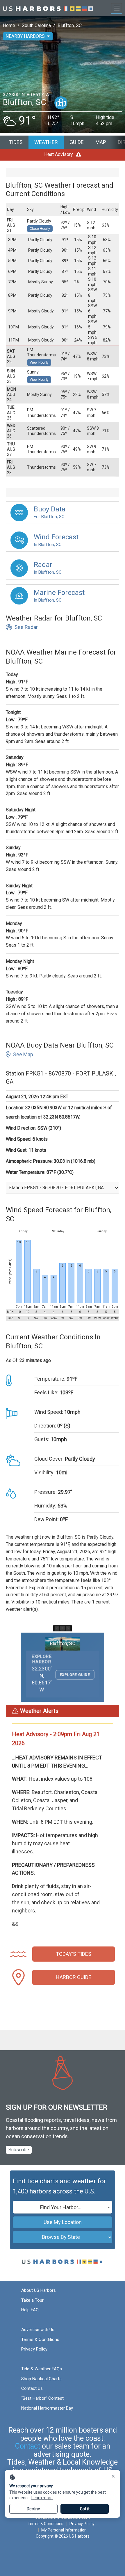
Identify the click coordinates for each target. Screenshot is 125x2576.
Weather (46, 142)
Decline (33, 2509)
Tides (16, 142)
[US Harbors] (48, 8)
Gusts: (42, 1439)
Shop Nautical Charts (41, 2379)
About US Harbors (39, 2290)
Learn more (42, 2498)
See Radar (26, 627)
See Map (23, 1054)
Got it (85, 2509)
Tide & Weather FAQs (42, 2369)
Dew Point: (47, 1519)
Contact (28, 2446)
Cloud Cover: (49, 1459)
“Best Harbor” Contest (42, 2398)
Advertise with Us (38, 2330)
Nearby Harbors (25, 36)
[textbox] (63, 2207)
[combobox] (63, 2207)
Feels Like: (46, 1392)
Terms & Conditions (40, 2339)
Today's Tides (74, 1954)
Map (101, 142)
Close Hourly (40, 229)
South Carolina (36, 25)
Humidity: (45, 1506)
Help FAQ (30, 2310)
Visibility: (44, 1472)
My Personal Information (64, 2530)
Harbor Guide (74, 1977)
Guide (77, 142)
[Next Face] (68, 1628)
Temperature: (50, 1379)
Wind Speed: (49, 1412)
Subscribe (19, 2150)
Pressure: (45, 1492)
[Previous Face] (57, 1628)
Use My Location (63, 2222)
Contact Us (32, 2388)
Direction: (45, 1426)
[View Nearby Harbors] (61, 103)
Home (9, 25)
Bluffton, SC (70, 25)
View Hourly (39, 362)
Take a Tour (32, 2300)
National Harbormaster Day (47, 2408)
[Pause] (63, 1628)
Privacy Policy (34, 2349)
